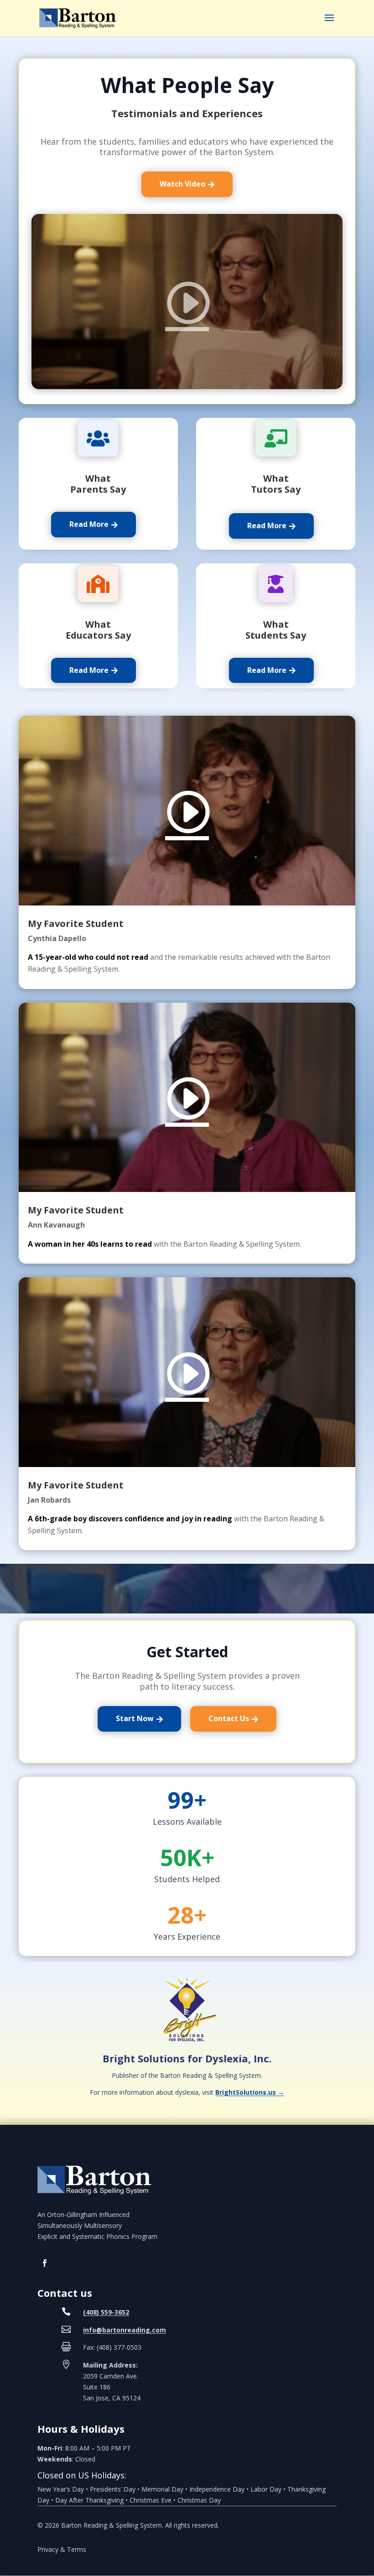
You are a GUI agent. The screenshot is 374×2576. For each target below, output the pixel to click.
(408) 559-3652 (106, 2312)
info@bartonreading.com (125, 2330)
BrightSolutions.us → (250, 2092)
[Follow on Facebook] (45, 2263)
